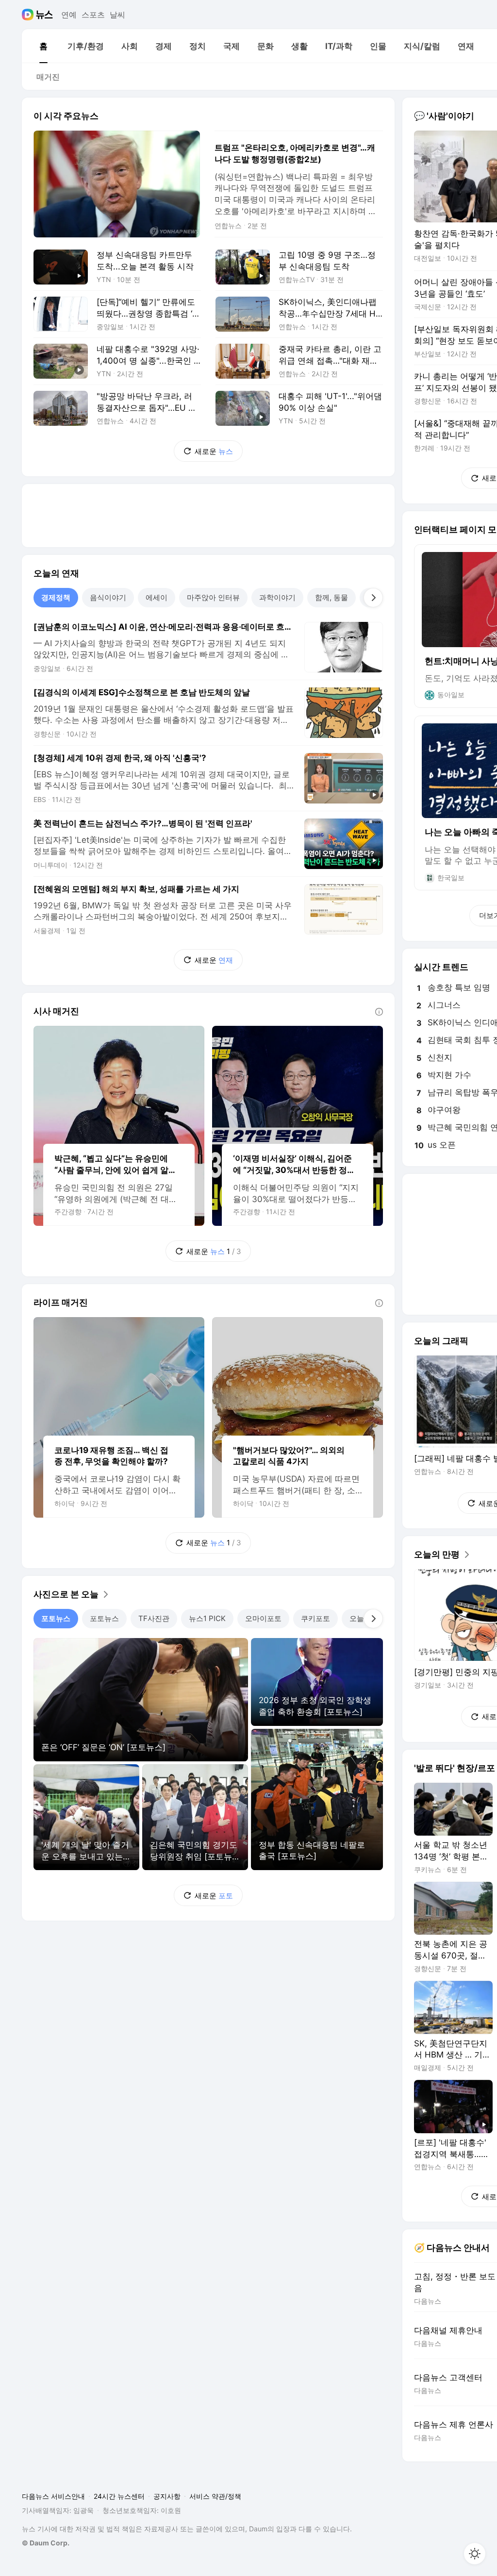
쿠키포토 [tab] (315, 1618)
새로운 (214, 451)
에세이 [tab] (157, 597)
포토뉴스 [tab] (56, 1618)
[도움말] (379, 1012)
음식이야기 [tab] (108, 597)
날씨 (117, 15)
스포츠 (93, 15)
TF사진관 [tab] (154, 1618)
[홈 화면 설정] (475, 2554)
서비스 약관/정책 (215, 2496)
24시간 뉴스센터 (119, 2496)
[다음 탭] (373, 598)
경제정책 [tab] (56, 597)
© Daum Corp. (46, 2543)
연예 (69, 15)
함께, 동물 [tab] (331, 597)
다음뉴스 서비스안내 (53, 2496)
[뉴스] (44, 15)
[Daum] (29, 15)
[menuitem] (43, 46)
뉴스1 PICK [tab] (207, 1618)
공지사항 (167, 2496)
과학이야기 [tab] (277, 597)
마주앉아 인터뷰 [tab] (213, 597)
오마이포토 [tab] (263, 1618)
